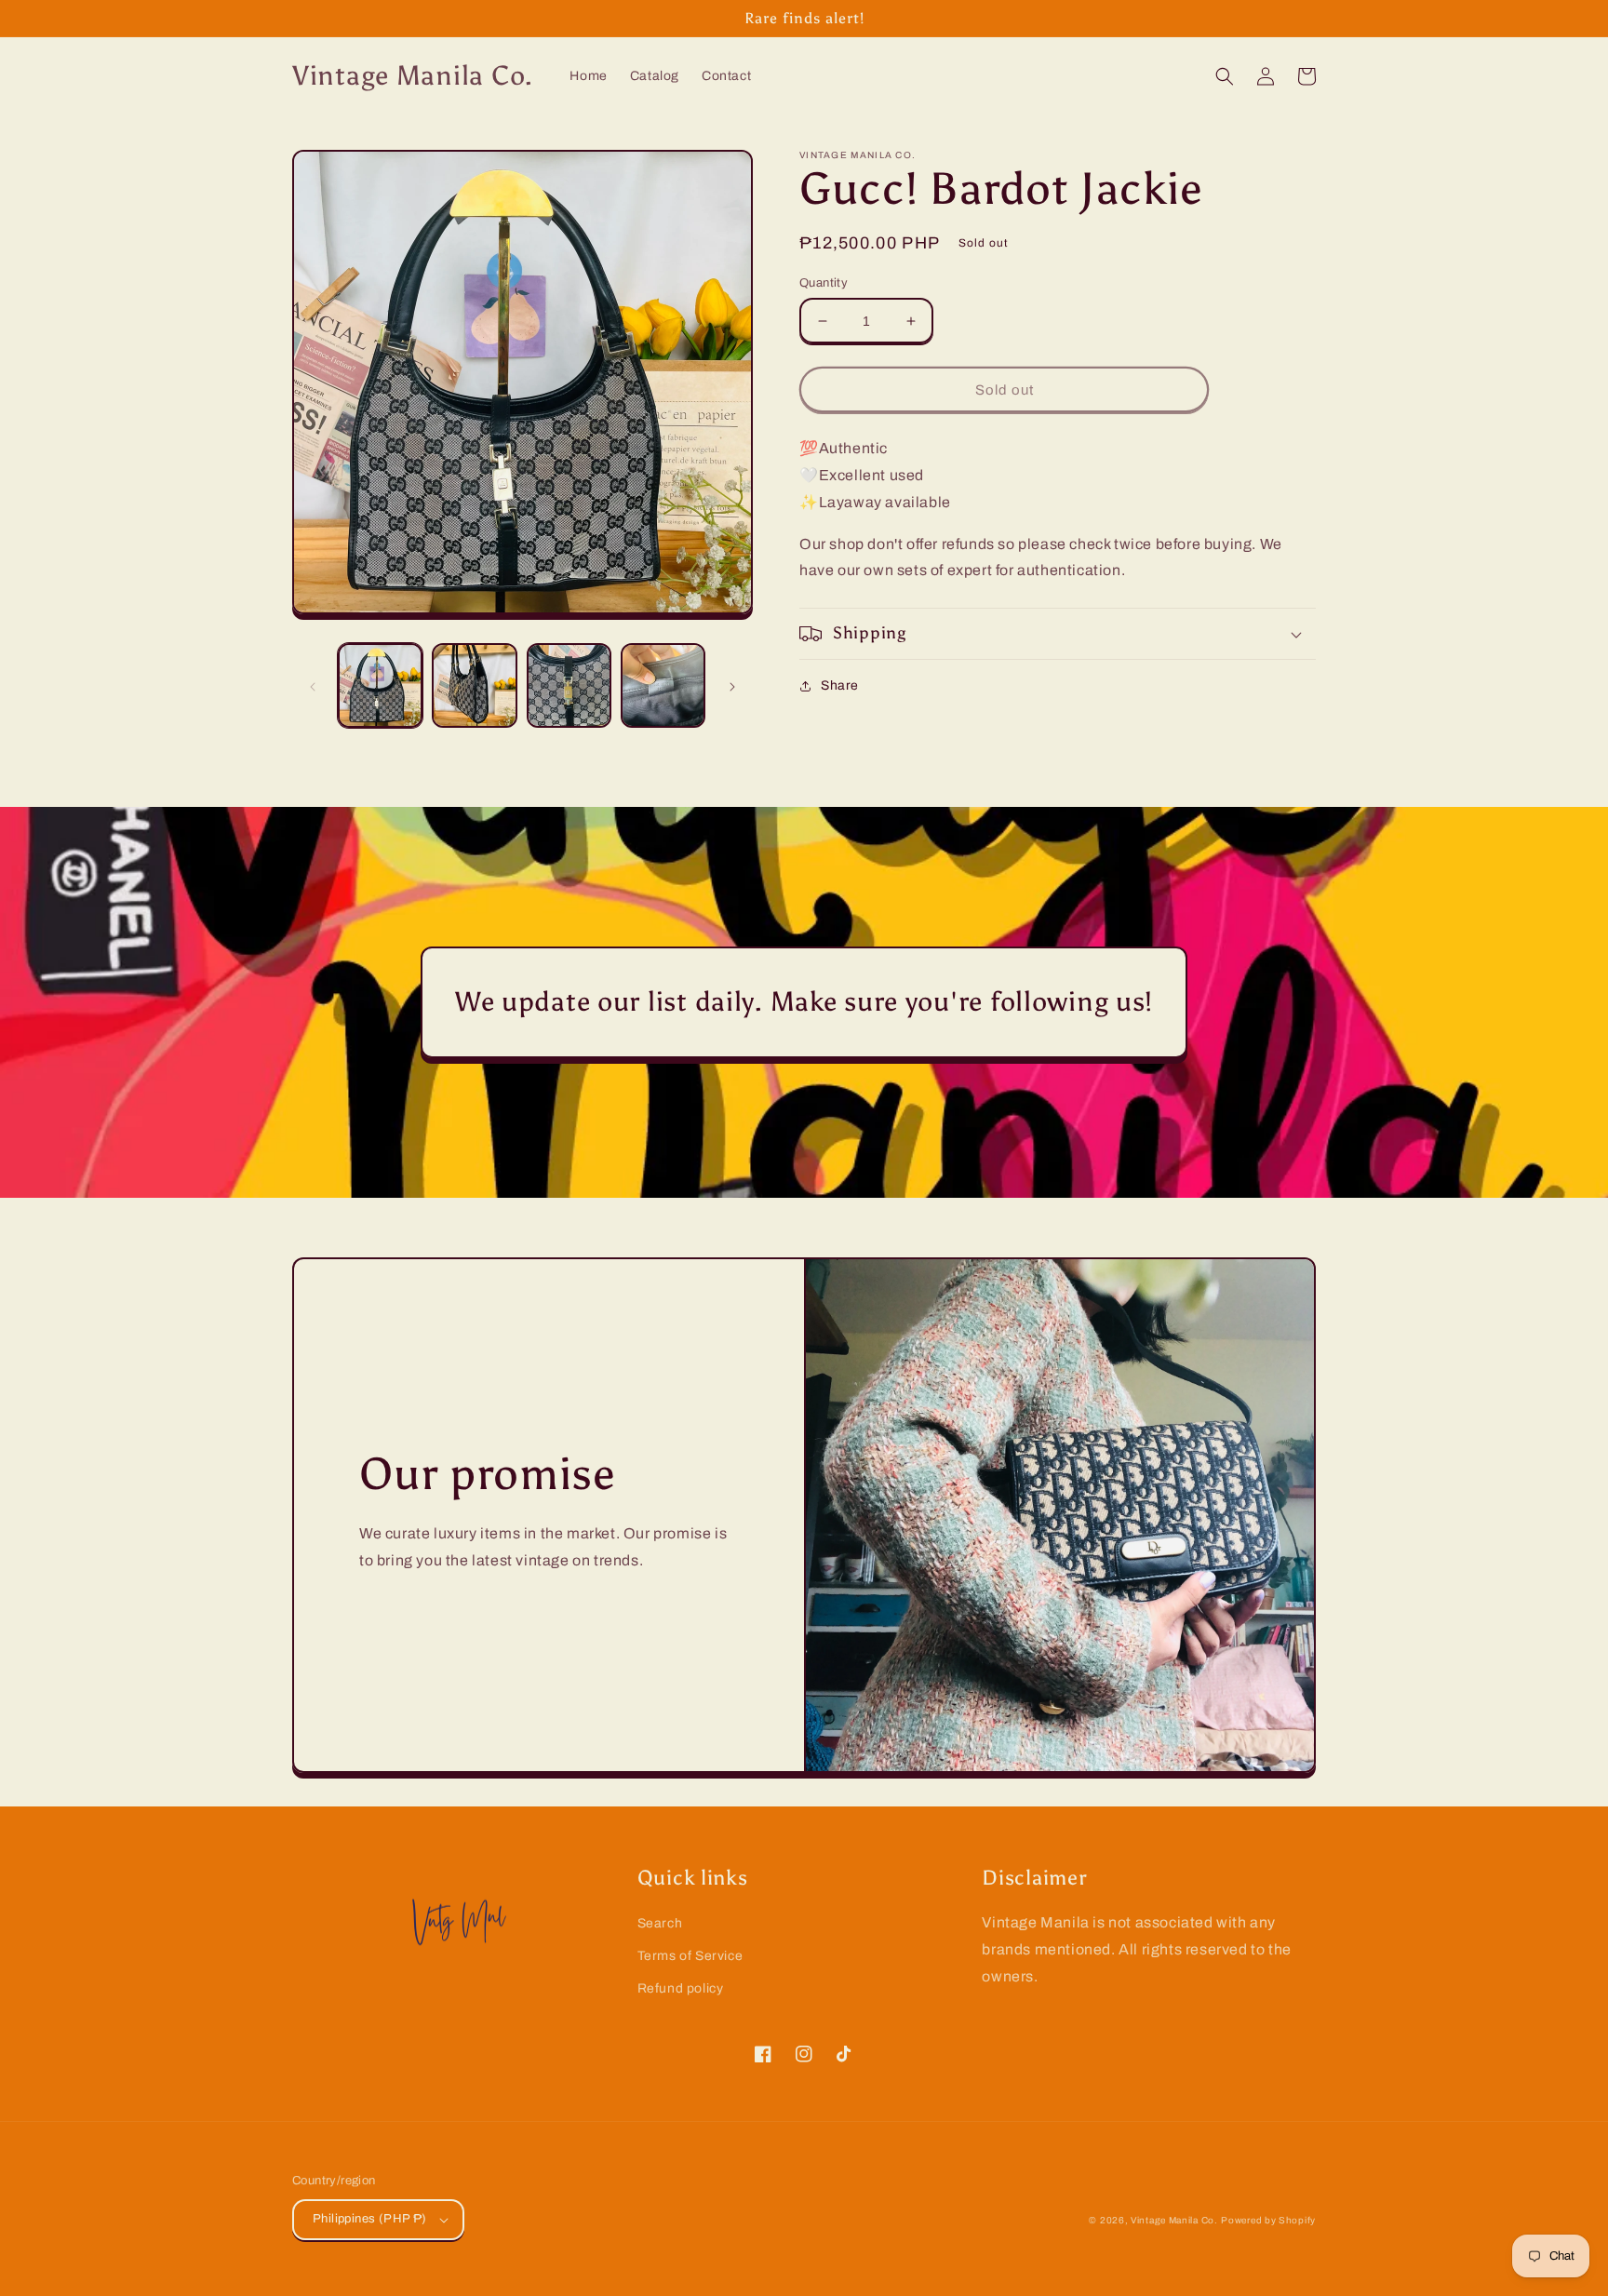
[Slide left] (313, 685)
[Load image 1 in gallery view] (380, 685)
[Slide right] (732, 685)
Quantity (824, 283)
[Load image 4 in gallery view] (663, 685)
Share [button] (840, 685)
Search (660, 1923)
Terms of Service (690, 1956)
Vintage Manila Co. (1174, 2220)
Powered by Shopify (1268, 2220)
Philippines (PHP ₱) (370, 2219)
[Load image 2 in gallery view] (474, 685)
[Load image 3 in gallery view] (569, 685)
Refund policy (681, 1988)
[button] (1225, 76)
